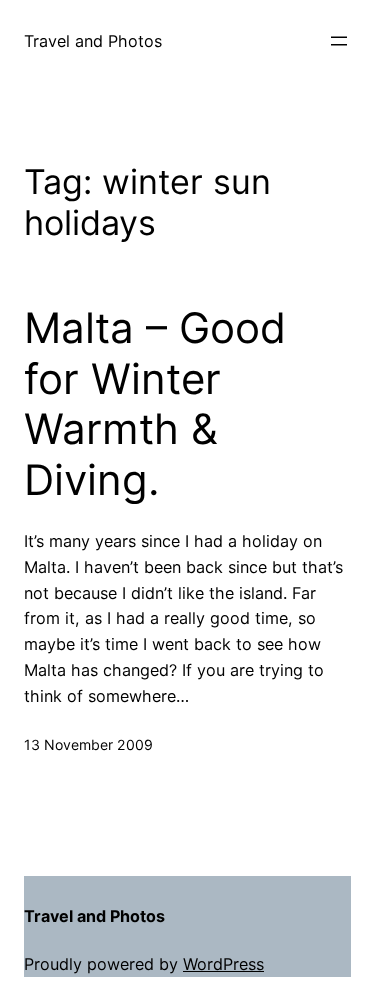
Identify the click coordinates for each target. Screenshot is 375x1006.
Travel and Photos (93, 41)
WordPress (223, 964)
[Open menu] (339, 41)
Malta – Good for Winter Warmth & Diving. (155, 403)
